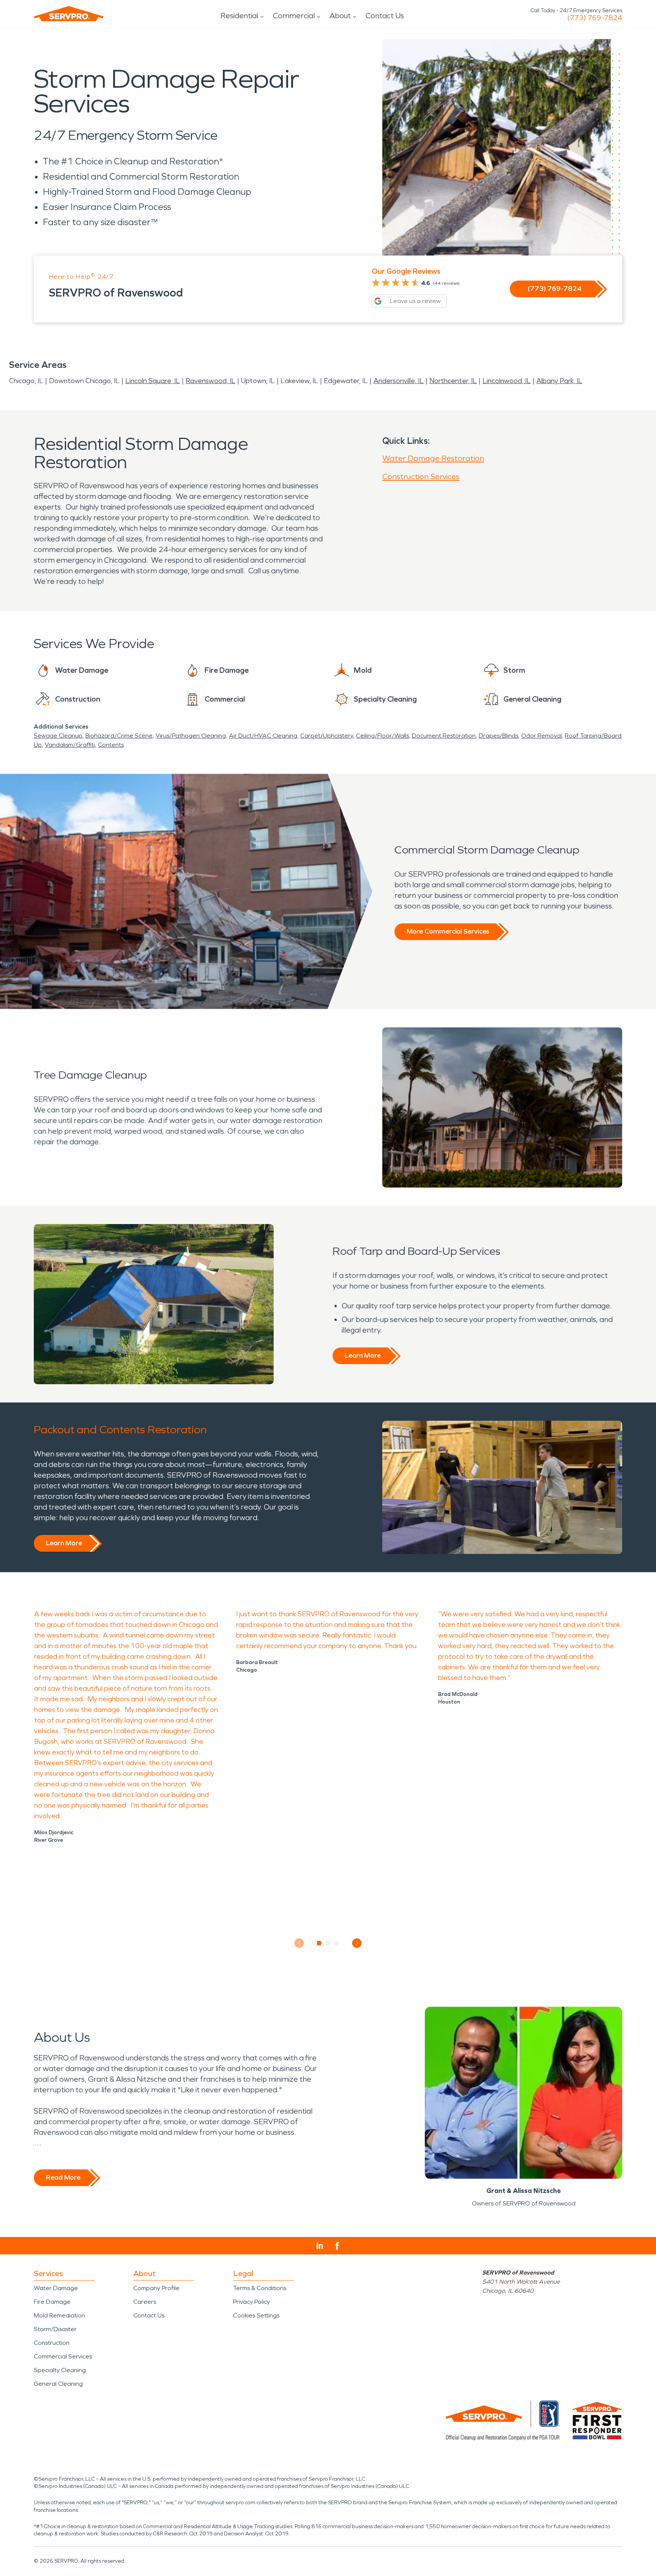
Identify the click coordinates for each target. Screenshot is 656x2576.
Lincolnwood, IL (507, 381)
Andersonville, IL (399, 381)
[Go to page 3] (337, 1943)
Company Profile (156, 2288)
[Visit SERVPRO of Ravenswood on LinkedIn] (320, 2246)
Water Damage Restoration (433, 458)
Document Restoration (444, 736)
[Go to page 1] (319, 1943)
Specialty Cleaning (60, 2370)
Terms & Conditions (260, 2288)
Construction (52, 2343)
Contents (111, 745)
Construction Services (421, 476)
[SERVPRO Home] (69, 14)
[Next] (357, 1943)
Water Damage (56, 2288)
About (340, 16)
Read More (63, 2177)
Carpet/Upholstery (327, 736)
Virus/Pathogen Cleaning (191, 736)
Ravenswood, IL (211, 381)
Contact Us (385, 16)
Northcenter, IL (453, 381)
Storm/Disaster (55, 2329)
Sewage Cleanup (58, 736)
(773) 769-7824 (595, 18)
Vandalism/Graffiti (70, 745)
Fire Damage (52, 2302)
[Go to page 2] (328, 1943)
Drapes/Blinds (498, 736)
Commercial (294, 16)
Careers (145, 2302)
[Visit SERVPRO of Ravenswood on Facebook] (337, 2246)
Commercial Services (63, 2356)
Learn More (363, 1355)
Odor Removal (542, 736)
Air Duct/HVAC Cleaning (263, 736)
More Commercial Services (448, 931)
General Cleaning (58, 2384)
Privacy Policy (252, 2302)
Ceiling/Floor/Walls (382, 736)
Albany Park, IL (559, 381)
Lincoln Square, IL (153, 381)
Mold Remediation (59, 2315)
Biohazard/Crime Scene (119, 736)
